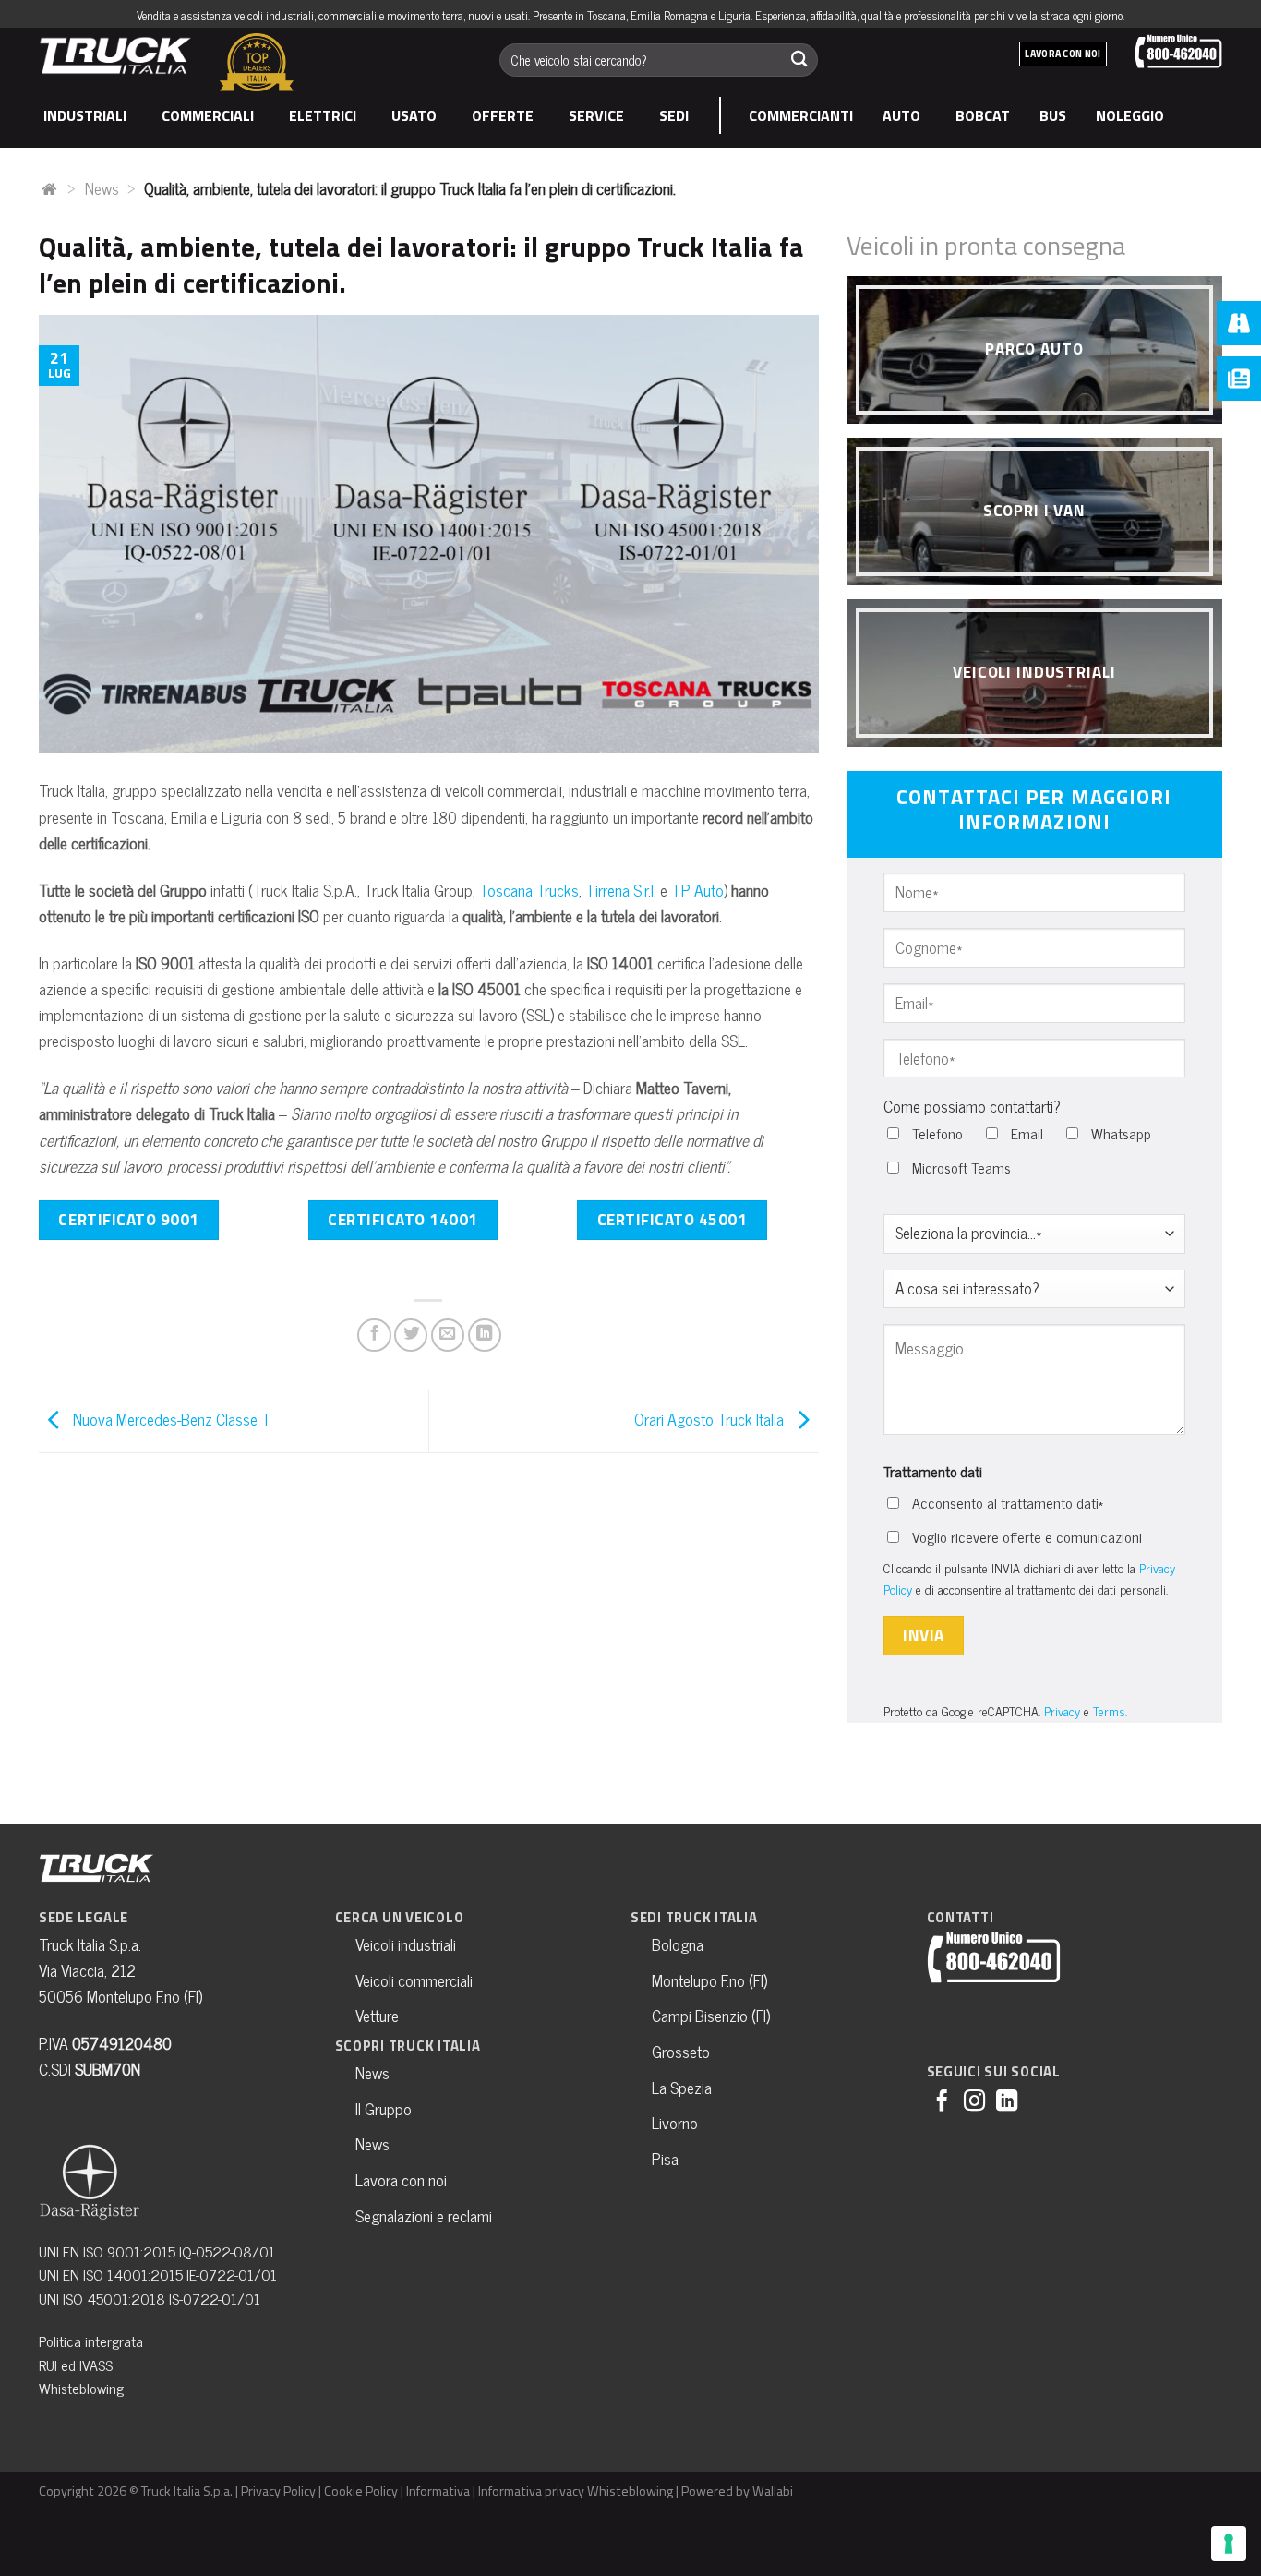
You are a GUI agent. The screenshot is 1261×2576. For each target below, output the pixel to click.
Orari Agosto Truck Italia (711, 1419)
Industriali (85, 115)
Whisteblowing (81, 2388)
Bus (1053, 115)
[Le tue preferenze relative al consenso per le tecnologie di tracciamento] (1229, 2544)
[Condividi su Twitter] (411, 1335)
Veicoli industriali (406, 1944)
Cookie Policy (361, 2491)
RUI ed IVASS (76, 2365)
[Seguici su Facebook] (942, 2102)
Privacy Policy (278, 2491)
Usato (414, 115)
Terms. (1110, 1710)
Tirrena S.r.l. (621, 890)
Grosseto (681, 2051)
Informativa (438, 2491)
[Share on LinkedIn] (485, 1335)
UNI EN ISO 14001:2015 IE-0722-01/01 (158, 2274)
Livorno (675, 2122)
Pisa (665, 2158)
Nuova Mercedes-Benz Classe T (170, 1419)
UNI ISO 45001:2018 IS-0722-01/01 (150, 2298)
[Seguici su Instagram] (974, 2102)
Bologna (678, 1944)
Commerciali (208, 115)
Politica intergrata (91, 2341)
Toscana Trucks (529, 890)
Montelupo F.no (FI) (709, 1980)
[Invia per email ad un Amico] (448, 1335)
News (102, 188)
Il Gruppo (384, 2108)
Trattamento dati (933, 1471)
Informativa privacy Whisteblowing (576, 2491)
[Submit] (799, 60)
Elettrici (323, 115)
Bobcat (983, 115)
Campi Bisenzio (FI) (711, 2015)
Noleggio (1130, 115)
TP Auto (697, 890)
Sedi (674, 115)
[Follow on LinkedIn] (1007, 2102)
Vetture (377, 2015)
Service (596, 115)
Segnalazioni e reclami (424, 2215)
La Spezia (682, 2087)
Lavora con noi (401, 2179)
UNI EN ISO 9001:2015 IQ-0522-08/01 (157, 2251)
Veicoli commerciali (414, 1980)
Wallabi (773, 2491)
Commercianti (801, 115)
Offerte (503, 115)
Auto (901, 115)
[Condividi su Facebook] (374, 1335)
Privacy (1062, 1710)
